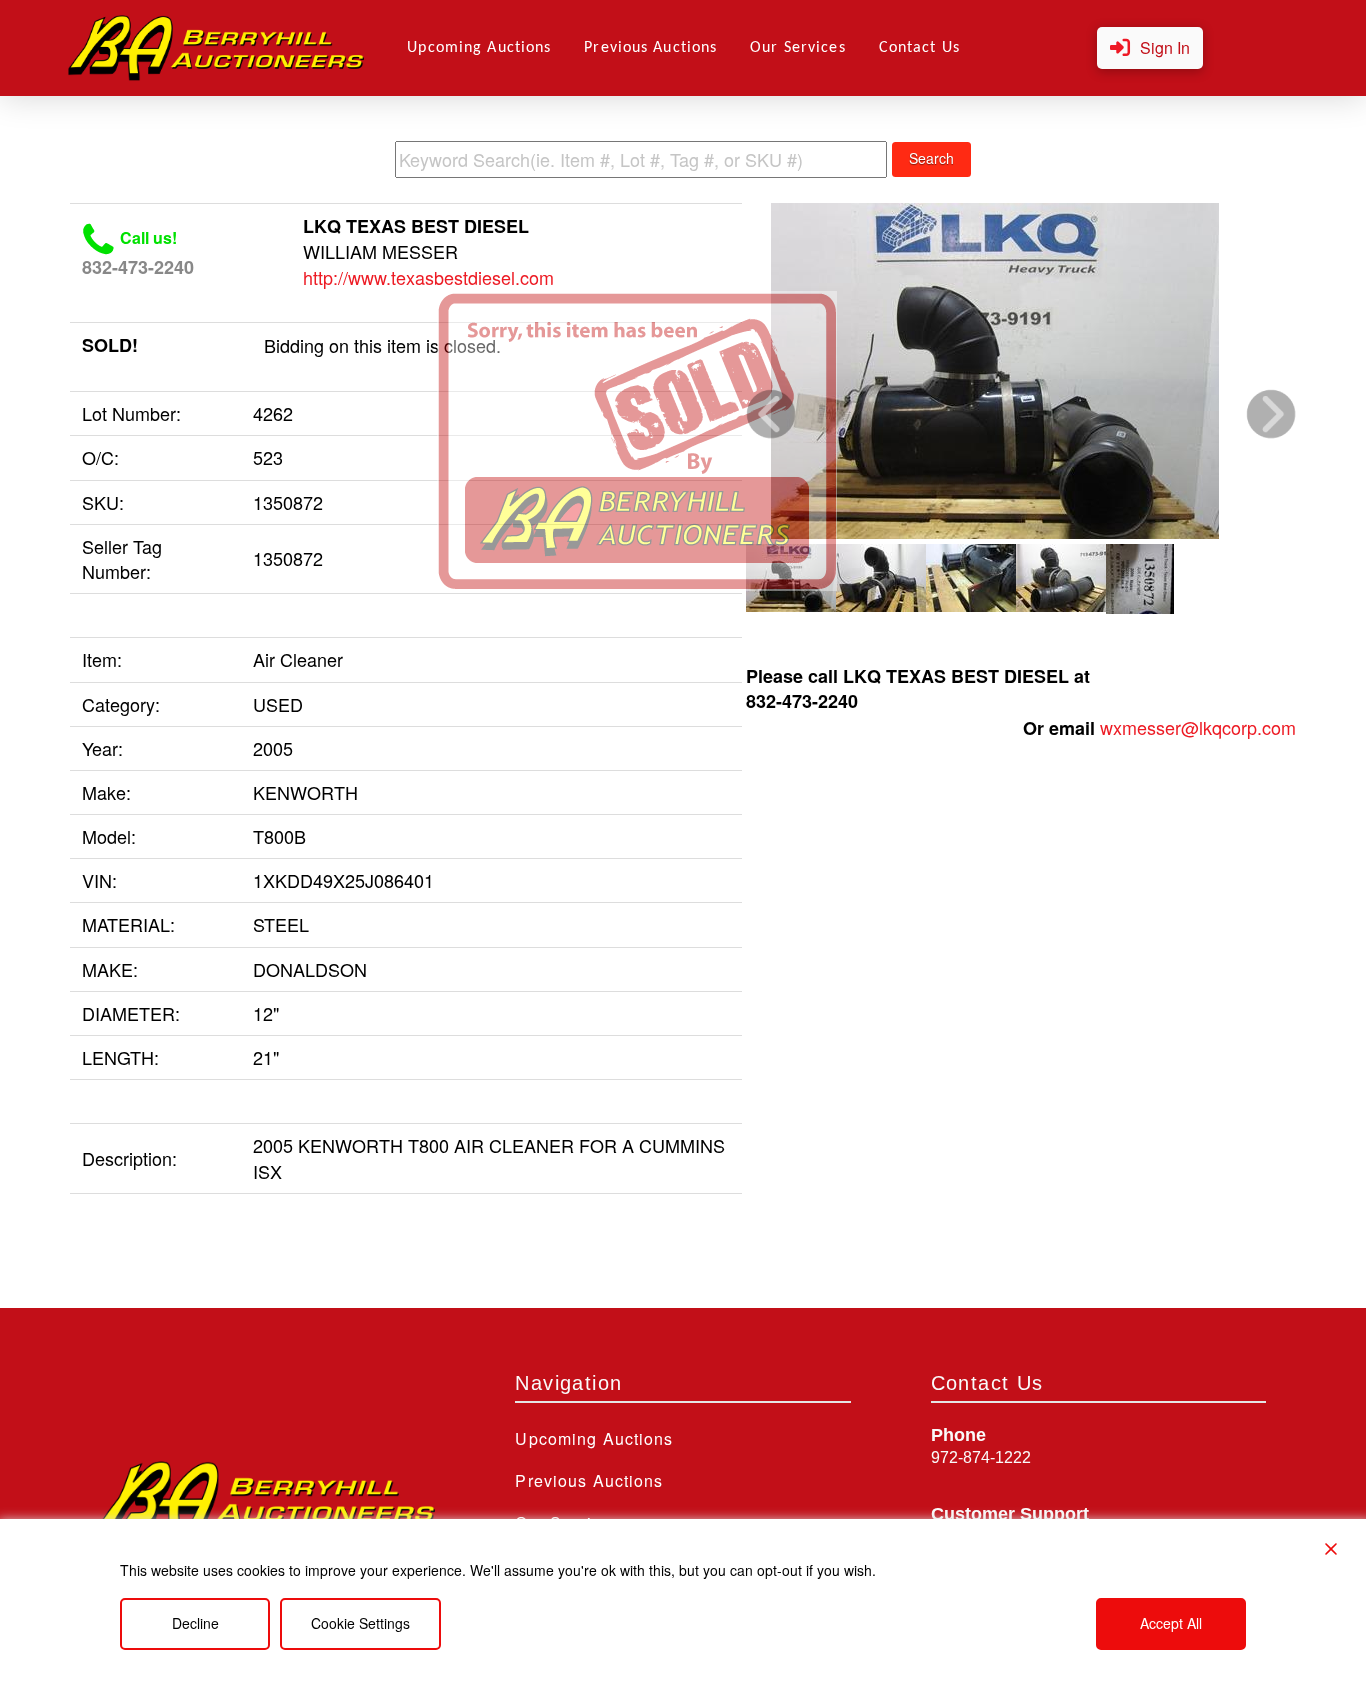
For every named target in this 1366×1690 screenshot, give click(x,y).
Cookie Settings (360, 1623)
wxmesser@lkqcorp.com (1198, 727)
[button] (1150, 48)
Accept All (1171, 1623)
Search (931, 158)
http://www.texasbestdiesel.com (428, 277)
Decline (195, 1623)
